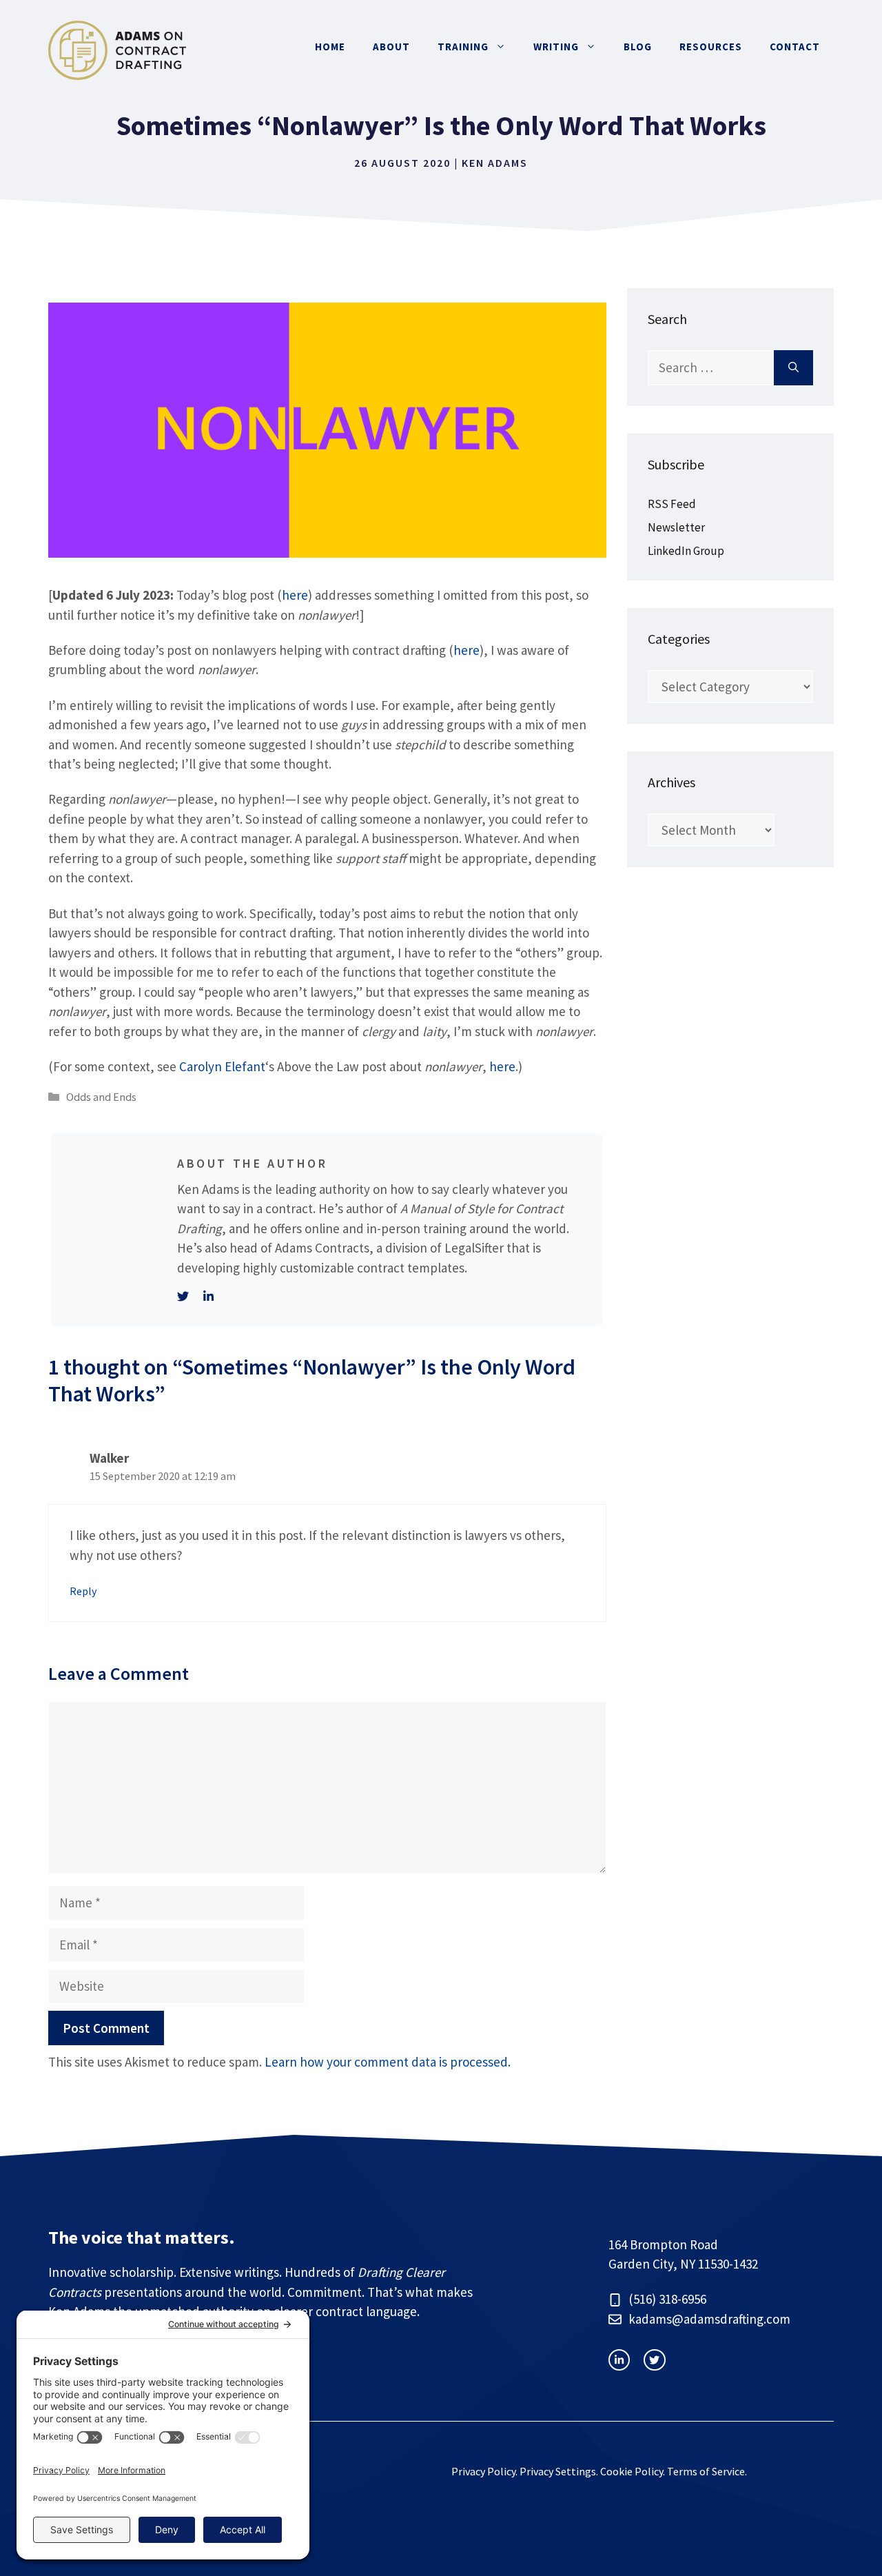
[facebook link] (654, 2360)
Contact (795, 47)
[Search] (793, 368)
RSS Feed (672, 504)
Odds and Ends (101, 1097)
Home (330, 47)
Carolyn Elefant (222, 1066)
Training (463, 47)
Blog (638, 47)
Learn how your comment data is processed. (388, 2062)
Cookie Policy (632, 2471)
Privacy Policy (483, 2471)
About (391, 47)
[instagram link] (619, 2360)
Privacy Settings (558, 2471)
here (295, 595)
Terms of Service (706, 2471)
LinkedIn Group (686, 551)
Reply (83, 1591)
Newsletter (676, 527)
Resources (711, 47)
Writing (556, 47)
